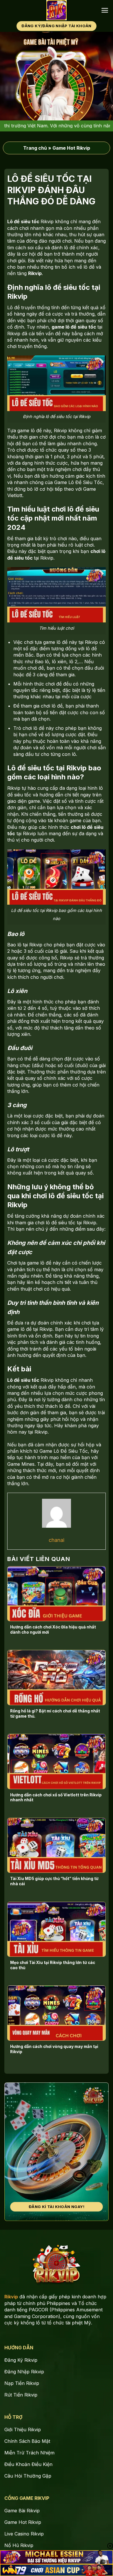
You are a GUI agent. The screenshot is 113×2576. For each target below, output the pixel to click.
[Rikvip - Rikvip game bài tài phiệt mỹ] (57, 10)
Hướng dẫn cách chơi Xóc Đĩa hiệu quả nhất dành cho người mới (53, 1630)
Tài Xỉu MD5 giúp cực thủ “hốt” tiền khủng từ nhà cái (54, 1881)
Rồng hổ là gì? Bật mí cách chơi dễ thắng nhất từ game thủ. (55, 1714)
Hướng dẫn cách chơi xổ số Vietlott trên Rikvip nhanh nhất (56, 1798)
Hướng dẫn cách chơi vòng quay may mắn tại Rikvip (54, 2049)
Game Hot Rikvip (71, 148)
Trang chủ (35, 148)
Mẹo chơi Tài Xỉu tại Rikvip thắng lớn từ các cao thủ (53, 1965)
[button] (105, 10)
